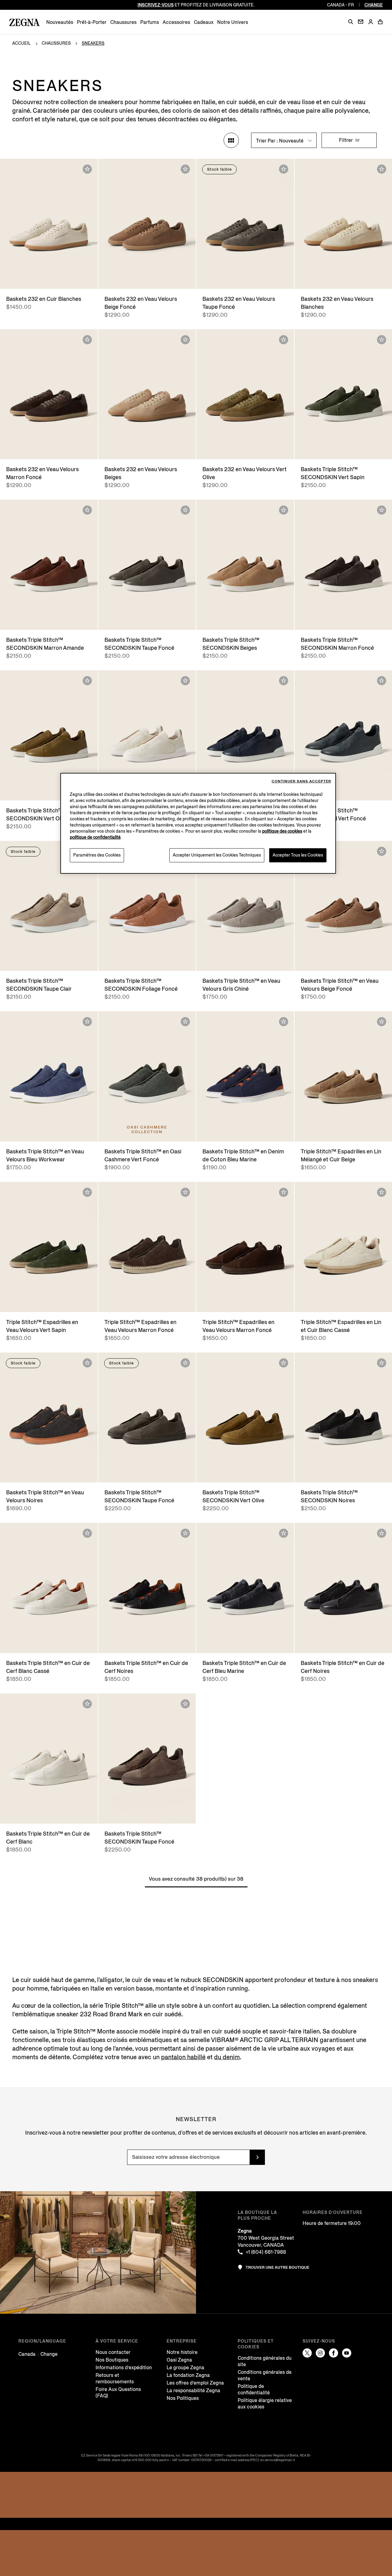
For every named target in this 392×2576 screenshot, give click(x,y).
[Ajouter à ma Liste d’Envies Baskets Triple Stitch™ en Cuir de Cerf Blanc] (87, 1704)
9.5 (70, 271)
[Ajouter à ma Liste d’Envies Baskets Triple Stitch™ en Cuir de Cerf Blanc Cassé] (87, 1533)
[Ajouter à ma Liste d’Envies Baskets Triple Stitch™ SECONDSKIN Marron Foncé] (382, 510)
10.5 (20, 278)
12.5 (67, 278)
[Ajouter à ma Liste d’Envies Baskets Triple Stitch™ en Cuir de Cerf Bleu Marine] (284, 1533)
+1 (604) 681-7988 (266, 2252)
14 (349, 619)
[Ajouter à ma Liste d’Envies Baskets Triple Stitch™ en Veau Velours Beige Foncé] (382, 851)
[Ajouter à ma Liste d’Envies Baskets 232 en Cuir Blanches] (87, 169)
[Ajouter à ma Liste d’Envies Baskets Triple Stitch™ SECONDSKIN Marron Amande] (87, 510)
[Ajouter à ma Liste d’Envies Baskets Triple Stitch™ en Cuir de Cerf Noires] (185, 1533)
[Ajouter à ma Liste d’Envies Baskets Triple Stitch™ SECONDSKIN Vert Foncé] (382, 681)
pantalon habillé (183, 2057)
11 (32, 278)
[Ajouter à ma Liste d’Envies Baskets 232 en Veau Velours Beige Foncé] (185, 169)
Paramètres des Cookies (97, 855)
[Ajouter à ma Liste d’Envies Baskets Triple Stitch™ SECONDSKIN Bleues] (284, 681)
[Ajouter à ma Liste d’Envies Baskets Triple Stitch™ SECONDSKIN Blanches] (185, 681)
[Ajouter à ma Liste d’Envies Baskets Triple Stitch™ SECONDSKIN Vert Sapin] (382, 340)
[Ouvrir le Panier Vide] (380, 22)
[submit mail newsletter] (257, 2157)
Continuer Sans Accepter (301, 781)
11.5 (43, 278)
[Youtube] (347, 2353)
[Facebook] (334, 2353)
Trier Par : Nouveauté (280, 141)
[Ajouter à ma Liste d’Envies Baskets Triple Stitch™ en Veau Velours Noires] (87, 1363)
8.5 (48, 271)
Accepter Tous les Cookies (298, 855)
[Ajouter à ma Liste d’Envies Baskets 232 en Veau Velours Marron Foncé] (87, 340)
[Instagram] (320, 2353)
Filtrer (347, 140)
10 (81, 271)
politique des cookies (282, 831)
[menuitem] (60, 22)
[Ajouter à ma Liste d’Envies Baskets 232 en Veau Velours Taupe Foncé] (284, 169)
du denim (227, 2057)
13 (79, 278)
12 (55, 278)
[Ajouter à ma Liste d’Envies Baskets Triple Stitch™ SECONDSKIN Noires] (382, 1363)
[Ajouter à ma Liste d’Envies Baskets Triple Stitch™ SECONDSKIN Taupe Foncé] (185, 510)
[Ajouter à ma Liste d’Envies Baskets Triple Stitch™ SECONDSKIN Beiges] (284, 510)
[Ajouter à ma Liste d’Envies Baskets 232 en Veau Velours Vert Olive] (284, 340)
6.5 (114, 271)
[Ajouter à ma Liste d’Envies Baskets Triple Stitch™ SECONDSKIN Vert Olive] (87, 681)
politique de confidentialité (95, 837)
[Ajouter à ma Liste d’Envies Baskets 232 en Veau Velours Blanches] (382, 169)
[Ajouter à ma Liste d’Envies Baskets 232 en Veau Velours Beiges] (185, 340)
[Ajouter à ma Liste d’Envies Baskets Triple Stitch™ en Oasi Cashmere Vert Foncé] (185, 1022)
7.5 (26, 271)
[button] (351, 22)
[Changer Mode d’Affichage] (231, 140)
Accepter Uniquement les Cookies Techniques (217, 855)
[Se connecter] (371, 22)
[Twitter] (307, 2353)
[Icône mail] (361, 22)
